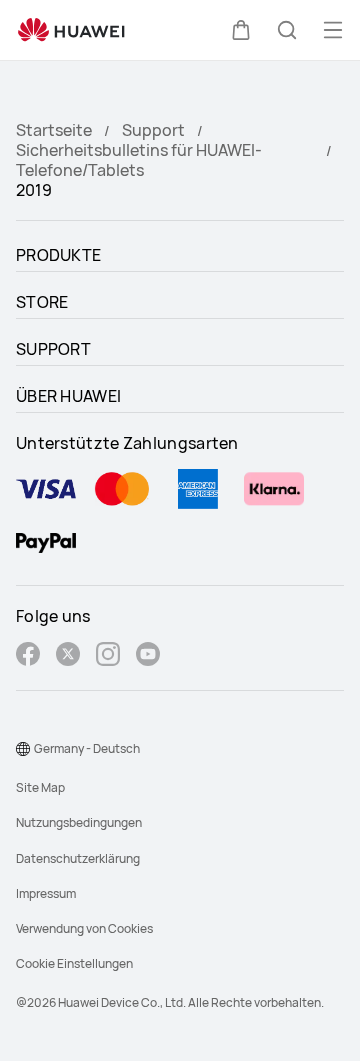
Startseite (54, 130)
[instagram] (108, 656)
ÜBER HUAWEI (68, 396)
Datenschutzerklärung (78, 858)
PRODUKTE (58, 255)
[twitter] (68, 656)
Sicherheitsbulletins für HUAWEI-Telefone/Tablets (139, 160)
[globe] (23, 749)
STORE (42, 302)
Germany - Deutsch (87, 748)
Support (153, 130)
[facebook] (28, 656)
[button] (241, 30)
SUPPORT (53, 349)
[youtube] (148, 656)
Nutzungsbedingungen (79, 822)
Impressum (46, 893)
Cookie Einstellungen (74, 963)
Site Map (40, 787)
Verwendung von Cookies (84, 928)
